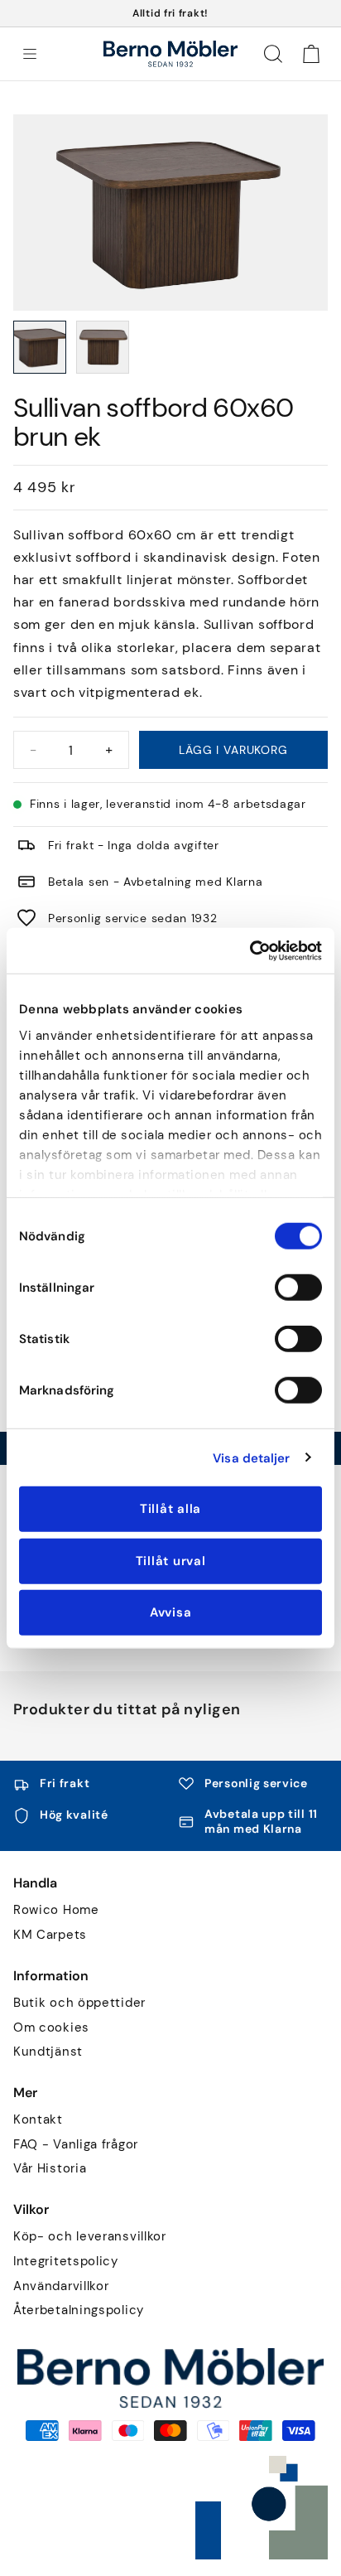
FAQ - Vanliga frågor (76, 2145)
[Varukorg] (311, 54)
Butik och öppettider (79, 2003)
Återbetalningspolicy (79, 2310)
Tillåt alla (170, 1509)
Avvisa (171, 1612)
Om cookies (51, 2028)
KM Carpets (50, 1935)
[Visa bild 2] (103, 347)
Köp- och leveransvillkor (90, 2237)
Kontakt (38, 2120)
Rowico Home (56, 1910)
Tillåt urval (171, 1560)
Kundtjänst (48, 2052)
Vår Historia (50, 2169)
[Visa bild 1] (40, 347)
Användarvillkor (61, 2286)
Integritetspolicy (66, 2262)
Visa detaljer (251, 1457)
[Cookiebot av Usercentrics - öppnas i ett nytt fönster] (250, 950)
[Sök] (273, 54)
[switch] (298, 1288)
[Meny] (30, 54)
